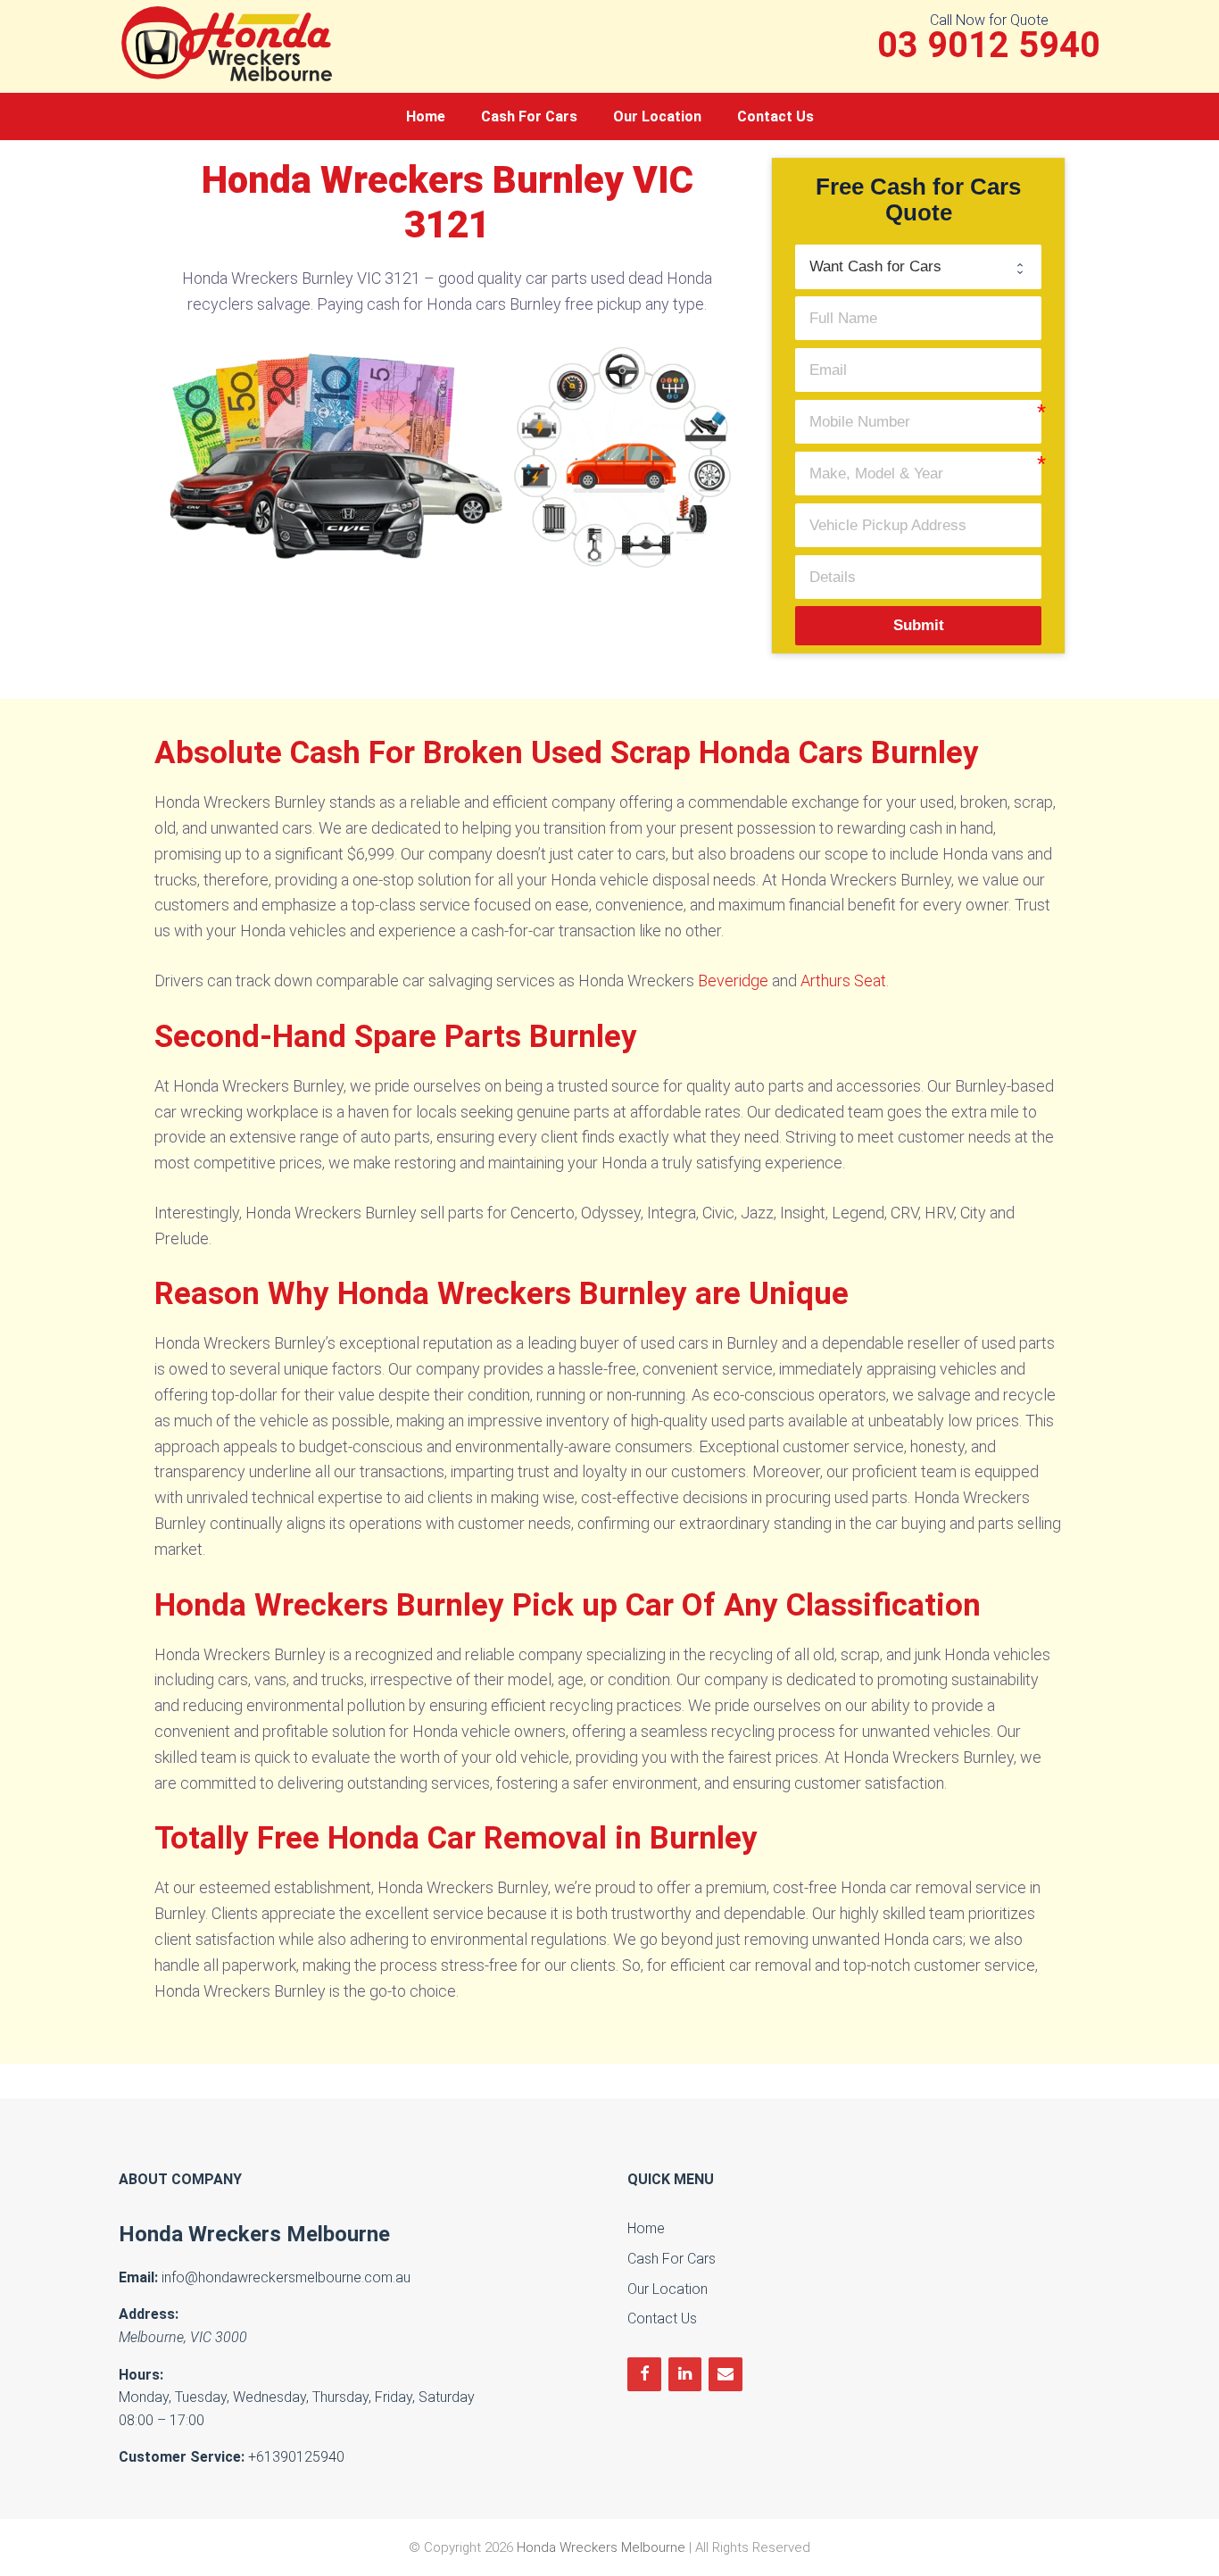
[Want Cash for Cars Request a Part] (919, 266)
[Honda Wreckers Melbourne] (230, 42)
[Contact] (726, 2375)
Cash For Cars (529, 116)
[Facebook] (644, 2375)
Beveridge (733, 981)
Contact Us (775, 116)
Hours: (141, 2375)
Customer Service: (182, 2457)
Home (426, 116)
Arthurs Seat (843, 981)
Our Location (657, 116)
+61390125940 (296, 2457)
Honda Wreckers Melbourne (254, 2234)
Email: (138, 2277)
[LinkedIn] (685, 2375)
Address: (149, 2314)
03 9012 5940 (989, 46)
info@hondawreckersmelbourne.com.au (286, 2277)
